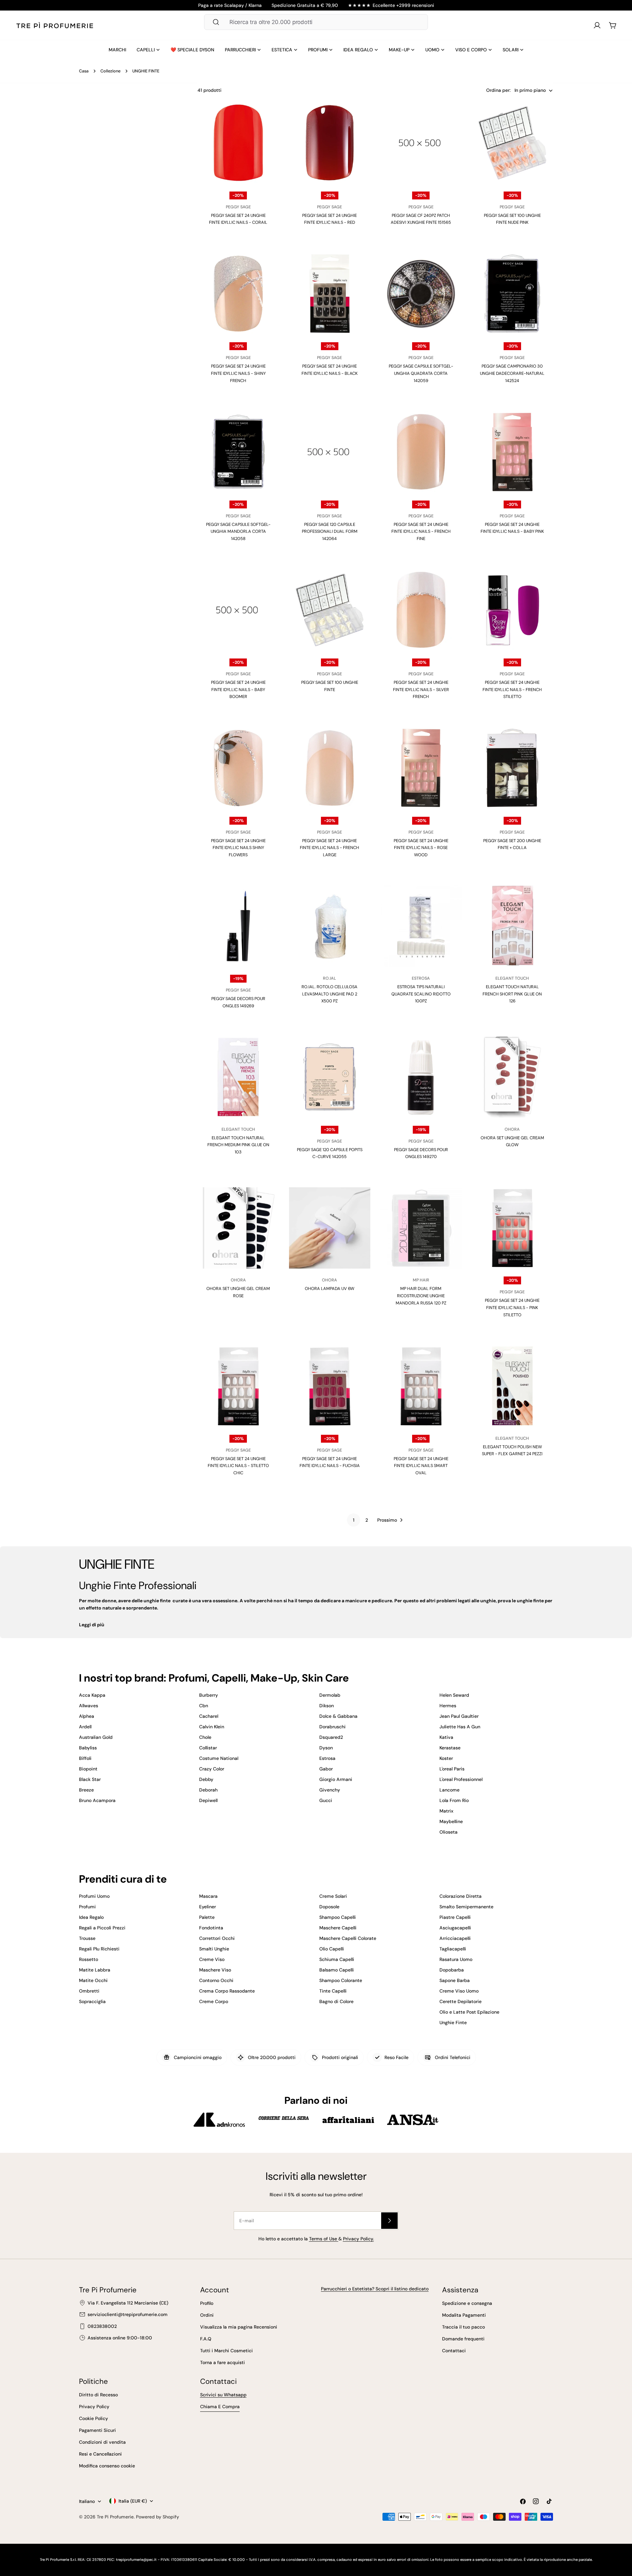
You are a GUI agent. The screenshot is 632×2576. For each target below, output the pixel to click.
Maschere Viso (215, 1970)
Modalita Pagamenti (464, 2315)
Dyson (326, 1748)
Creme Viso (212, 1959)
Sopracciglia (92, 2001)
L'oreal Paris (452, 1769)
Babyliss (88, 1748)
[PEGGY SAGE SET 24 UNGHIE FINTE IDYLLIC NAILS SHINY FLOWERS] (238, 768)
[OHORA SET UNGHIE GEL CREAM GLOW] (513, 1077)
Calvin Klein (212, 1727)
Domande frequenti (463, 2339)
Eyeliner (208, 1907)
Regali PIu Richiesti (99, 1949)
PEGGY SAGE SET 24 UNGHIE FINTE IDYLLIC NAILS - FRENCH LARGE (329, 848)
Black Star (90, 1779)
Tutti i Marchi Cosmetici (226, 2351)
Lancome (449, 1790)
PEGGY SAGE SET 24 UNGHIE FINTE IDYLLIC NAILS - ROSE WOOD (421, 848)
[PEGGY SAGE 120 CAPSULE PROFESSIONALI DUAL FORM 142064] (330, 452)
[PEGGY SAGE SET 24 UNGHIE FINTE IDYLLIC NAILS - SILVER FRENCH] (421, 610)
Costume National (219, 1758)
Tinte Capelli (333, 1991)
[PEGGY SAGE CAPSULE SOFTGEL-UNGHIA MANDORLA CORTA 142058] (238, 452)
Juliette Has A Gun (460, 1727)
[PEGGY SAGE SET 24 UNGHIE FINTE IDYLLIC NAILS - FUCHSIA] (330, 1386)
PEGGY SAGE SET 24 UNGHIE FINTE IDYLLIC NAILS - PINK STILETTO (512, 1307)
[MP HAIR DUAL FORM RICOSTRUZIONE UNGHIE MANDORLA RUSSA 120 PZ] (421, 1228)
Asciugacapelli (455, 1928)
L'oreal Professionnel (461, 1779)
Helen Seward (454, 1695)
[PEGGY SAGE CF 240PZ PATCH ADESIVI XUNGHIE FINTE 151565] (421, 143)
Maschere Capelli (338, 1928)
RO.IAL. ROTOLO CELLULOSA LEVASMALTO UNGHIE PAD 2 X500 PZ (329, 994)
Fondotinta (211, 1928)
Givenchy (330, 1790)
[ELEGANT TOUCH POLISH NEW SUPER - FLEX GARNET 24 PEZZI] (513, 1386)
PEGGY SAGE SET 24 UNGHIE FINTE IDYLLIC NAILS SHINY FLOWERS (238, 848)
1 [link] (354, 1520)
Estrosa (327, 1758)
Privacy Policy (94, 2407)
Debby (206, 1779)
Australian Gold (96, 1737)
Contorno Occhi (216, 1980)
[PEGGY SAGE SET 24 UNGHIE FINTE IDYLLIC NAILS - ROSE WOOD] (421, 768)
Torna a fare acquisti (223, 2362)
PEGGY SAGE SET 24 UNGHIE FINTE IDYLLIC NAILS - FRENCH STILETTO (512, 689)
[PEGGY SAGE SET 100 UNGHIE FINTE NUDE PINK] (513, 143)
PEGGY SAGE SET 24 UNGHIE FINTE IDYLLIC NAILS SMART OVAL (421, 1466)
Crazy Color (212, 1769)
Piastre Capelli (455, 1917)
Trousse (87, 1938)
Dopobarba (452, 1970)
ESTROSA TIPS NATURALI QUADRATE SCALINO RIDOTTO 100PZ (421, 994)
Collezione (110, 71)
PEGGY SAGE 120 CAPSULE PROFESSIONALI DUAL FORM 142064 (330, 531)
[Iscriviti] (389, 2221)
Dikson (327, 1706)
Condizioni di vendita (102, 2442)
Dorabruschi (332, 1727)
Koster (446, 1758)
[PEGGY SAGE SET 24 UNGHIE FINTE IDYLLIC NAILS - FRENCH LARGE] (330, 768)
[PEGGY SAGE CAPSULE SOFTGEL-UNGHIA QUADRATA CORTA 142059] (421, 294)
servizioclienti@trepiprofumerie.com (128, 2314)
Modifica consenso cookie (107, 2466)
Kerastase (450, 1748)
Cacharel (209, 1716)
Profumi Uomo (94, 1896)
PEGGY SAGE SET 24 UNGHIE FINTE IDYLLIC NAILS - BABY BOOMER (238, 689)
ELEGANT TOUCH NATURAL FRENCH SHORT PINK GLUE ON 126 (512, 994)
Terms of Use (324, 2239)
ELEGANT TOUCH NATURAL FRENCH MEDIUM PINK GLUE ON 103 (238, 1145)
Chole (205, 1737)
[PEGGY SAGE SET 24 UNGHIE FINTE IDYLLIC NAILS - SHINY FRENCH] (238, 294)
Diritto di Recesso (98, 2395)
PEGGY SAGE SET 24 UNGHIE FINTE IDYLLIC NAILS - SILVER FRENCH (421, 689)
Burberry (209, 1695)
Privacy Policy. (358, 2239)
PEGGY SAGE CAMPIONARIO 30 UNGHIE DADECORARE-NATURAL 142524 (512, 373)
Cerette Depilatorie (461, 2001)
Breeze (86, 1790)
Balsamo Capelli (337, 1970)
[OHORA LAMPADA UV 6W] (330, 1228)
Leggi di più (92, 1625)
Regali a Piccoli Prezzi (102, 1928)
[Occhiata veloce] (268, 118)
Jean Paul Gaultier (459, 1716)
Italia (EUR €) (133, 2501)
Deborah (208, 1790)
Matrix (446, 1811)
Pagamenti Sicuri (97, 2430)
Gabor (326, 1769)
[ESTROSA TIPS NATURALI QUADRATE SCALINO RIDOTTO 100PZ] (421, 926)
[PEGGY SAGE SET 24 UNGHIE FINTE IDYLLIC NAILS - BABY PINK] (513, 452)
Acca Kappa (92, 1695)
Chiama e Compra (220, 2407)
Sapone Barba (455, 1980)
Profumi (87, 1907)
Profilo (207, 2303)
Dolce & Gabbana (338, 1716)
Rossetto (89, 1959)
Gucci (326, 1800)
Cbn (204, 1706)
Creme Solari (333, 1896)
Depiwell (208, 1800)
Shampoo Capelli (338, 1917)
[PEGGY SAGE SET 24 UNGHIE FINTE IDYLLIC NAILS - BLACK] (330, 294)
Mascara (208, 1896)
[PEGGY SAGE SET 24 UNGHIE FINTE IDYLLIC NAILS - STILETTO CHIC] (238, 1386)
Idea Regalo (91, 1917)
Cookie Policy (93, 2418)
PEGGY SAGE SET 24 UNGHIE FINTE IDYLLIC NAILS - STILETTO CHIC (238, 1466)
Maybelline (451, 1821)
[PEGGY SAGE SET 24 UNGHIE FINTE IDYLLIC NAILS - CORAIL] (238, 143)
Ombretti (89, 1991)
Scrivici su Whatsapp (223, 2395)
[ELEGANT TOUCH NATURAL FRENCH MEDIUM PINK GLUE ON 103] (238, 1077)
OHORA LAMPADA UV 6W (329, 1288)
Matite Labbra (95, 1970)
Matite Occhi (93, 1980)
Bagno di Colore (336, 2001)
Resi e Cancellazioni (100, 2454)
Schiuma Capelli (337, 1959)
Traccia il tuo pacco (463, 2327)
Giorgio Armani (336, 1779)
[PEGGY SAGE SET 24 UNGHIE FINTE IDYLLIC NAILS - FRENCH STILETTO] (513, 610)
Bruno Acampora (97, 1800)
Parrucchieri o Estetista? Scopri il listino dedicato (375, 2289)
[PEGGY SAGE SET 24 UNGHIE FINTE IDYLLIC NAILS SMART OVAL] (421, 1386)
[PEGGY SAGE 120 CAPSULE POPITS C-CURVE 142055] (330, 1077)
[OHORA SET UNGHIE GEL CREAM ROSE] (238, 1228)
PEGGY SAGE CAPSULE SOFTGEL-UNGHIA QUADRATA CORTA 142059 (421, 373)
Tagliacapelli (453, 1949)
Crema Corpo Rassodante (227, 1991)
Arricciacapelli (455, 1938)
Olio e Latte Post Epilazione (469, 2012)
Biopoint (88, 1769)
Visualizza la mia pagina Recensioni (239, 2327)
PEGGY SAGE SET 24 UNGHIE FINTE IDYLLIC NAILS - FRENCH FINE (421, 531)
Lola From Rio (454, 1800)
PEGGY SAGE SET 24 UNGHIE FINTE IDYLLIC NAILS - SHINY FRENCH (238, 373)
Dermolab (330, 1695)
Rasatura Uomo (456, 1959)
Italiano (87, 2501)
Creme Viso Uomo (459, 1991)
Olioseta (448, 1832)
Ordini (207, 2315)
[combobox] (316, 22)
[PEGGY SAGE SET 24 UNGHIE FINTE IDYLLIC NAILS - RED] (330, 143)
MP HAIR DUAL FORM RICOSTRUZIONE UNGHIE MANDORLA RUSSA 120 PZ (421, 1296)
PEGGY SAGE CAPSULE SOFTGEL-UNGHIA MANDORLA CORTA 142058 (238, 531)
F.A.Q (206, 2339)
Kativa (446, 1737)
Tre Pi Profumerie (115, 2517)
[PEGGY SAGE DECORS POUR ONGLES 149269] (238, 926)
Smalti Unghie (214, 1949)
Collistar (208, 1748)
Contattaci (454, 2351)
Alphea (87, 1716)
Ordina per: (498, 90)
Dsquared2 (331, 1737)
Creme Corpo (214, 2001)
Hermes (448, 1706)
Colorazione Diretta (461, 1896)
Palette (207, 1917)
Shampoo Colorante (341, 1980)
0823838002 (102, 2326)
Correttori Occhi (217, 1938)
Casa (84, 71)
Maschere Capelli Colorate (348, 1938)
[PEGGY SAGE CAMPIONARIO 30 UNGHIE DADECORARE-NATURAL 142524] (513, 294)
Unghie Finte (453, 2022)
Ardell (85, 1727)
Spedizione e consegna (467, 2303)
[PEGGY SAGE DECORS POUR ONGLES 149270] (421, 1077)
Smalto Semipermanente (466, 1907)
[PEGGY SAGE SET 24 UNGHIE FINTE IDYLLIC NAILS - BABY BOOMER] (238, 610)
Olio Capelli (332, 1949)
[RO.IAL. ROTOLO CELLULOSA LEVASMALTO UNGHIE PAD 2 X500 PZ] (330, 926)
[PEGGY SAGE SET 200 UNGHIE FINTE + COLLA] (513, 768)
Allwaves (89, 1706)
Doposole (329, 1907)
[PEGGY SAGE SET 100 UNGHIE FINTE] (330, 610)
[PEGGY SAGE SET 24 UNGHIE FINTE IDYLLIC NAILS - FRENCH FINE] (421, 452)
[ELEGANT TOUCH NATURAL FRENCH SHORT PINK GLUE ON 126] (513, 926)
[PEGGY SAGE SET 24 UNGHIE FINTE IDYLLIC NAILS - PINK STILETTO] (513, 1228)
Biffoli (85, 1758)
